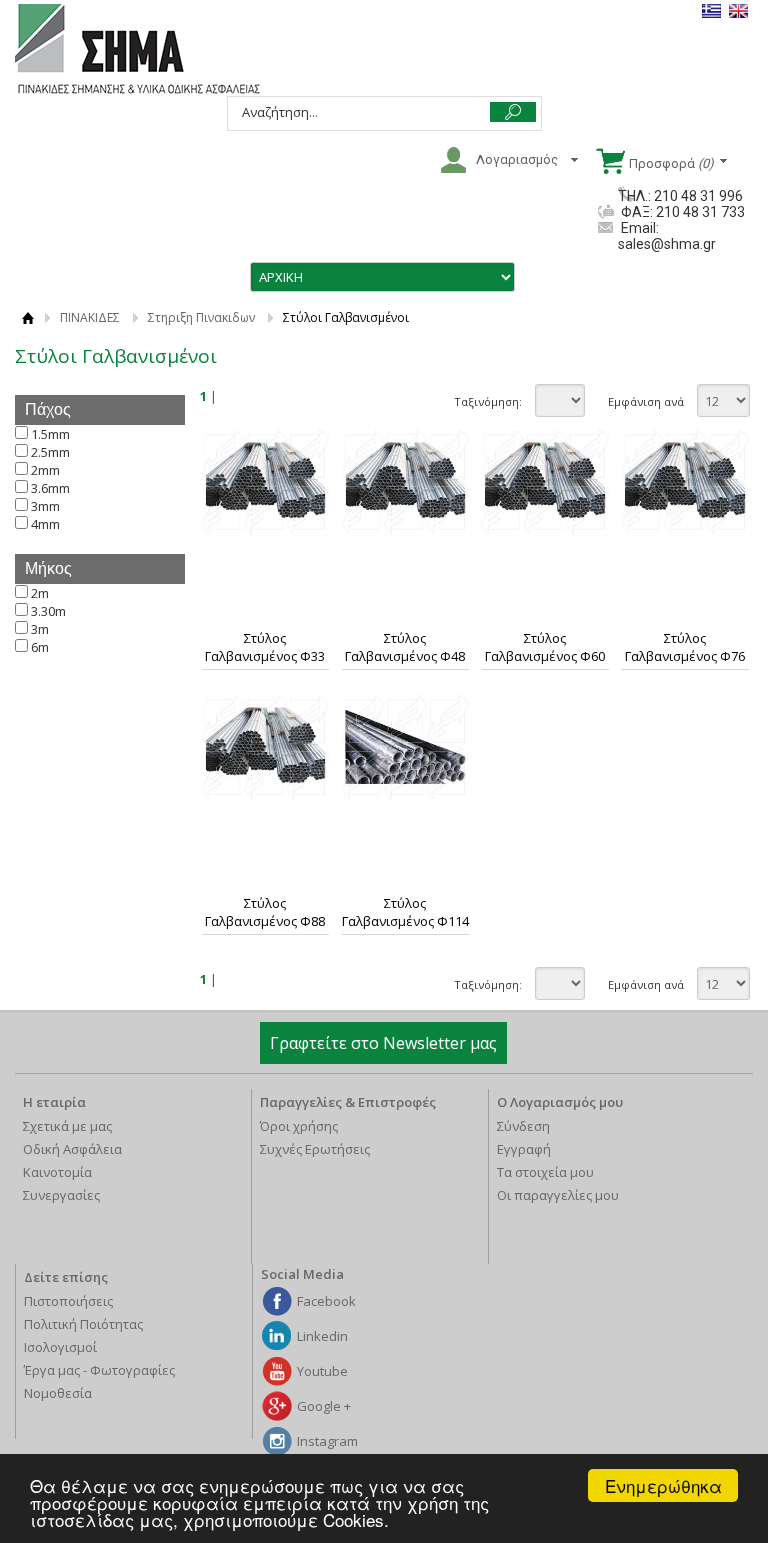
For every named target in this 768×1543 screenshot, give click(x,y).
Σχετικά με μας (67, 1126)
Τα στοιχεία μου (545, 1172)
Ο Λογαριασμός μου (560, 1102)
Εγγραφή (524, 1149)
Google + (324, 1406)
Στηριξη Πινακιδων (201, 317)
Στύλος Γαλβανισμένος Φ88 (265, 912)
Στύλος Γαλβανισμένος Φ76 (685, 647)
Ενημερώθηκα (663, 1485)
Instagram (327, 1441)
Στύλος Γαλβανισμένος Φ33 (265, 647)
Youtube (322, 1371)
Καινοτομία (57, 1172)
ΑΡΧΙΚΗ (27, 317)
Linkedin (322, 1336)
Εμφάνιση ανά (646, 401)
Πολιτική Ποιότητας (83, 1324)
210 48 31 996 (698, 196)
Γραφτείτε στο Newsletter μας (383, 1043)
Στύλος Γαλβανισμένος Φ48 (405, 647)
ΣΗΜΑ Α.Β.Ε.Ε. (137, 50)
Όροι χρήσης (299, 1126)
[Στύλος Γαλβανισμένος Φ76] (685, 482)
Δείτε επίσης (66, 1277)
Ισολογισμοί (60, 1347)
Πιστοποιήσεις (68, 1301)
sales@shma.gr (667, 244)
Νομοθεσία (58, 1393)
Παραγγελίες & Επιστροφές (348, 1102)
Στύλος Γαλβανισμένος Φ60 (545, 647)
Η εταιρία (54, 1102)
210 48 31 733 (699, 212)
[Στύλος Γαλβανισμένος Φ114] (406, 747)
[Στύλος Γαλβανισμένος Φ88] (266, 747)
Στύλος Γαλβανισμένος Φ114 (405, 912)
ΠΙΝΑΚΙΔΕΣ (90, 317)
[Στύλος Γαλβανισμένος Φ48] (406, 482)
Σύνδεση (523, 1126)
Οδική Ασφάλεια (72, 1149)
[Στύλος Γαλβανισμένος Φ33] (266, 482)
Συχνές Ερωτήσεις (315, 1149)
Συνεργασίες (61, 1195)
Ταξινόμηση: (488, 401)
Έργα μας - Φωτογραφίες (99, 1370)
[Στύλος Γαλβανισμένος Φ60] (545, 482)
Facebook (326, 1301)
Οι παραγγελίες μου (558, 1195)
